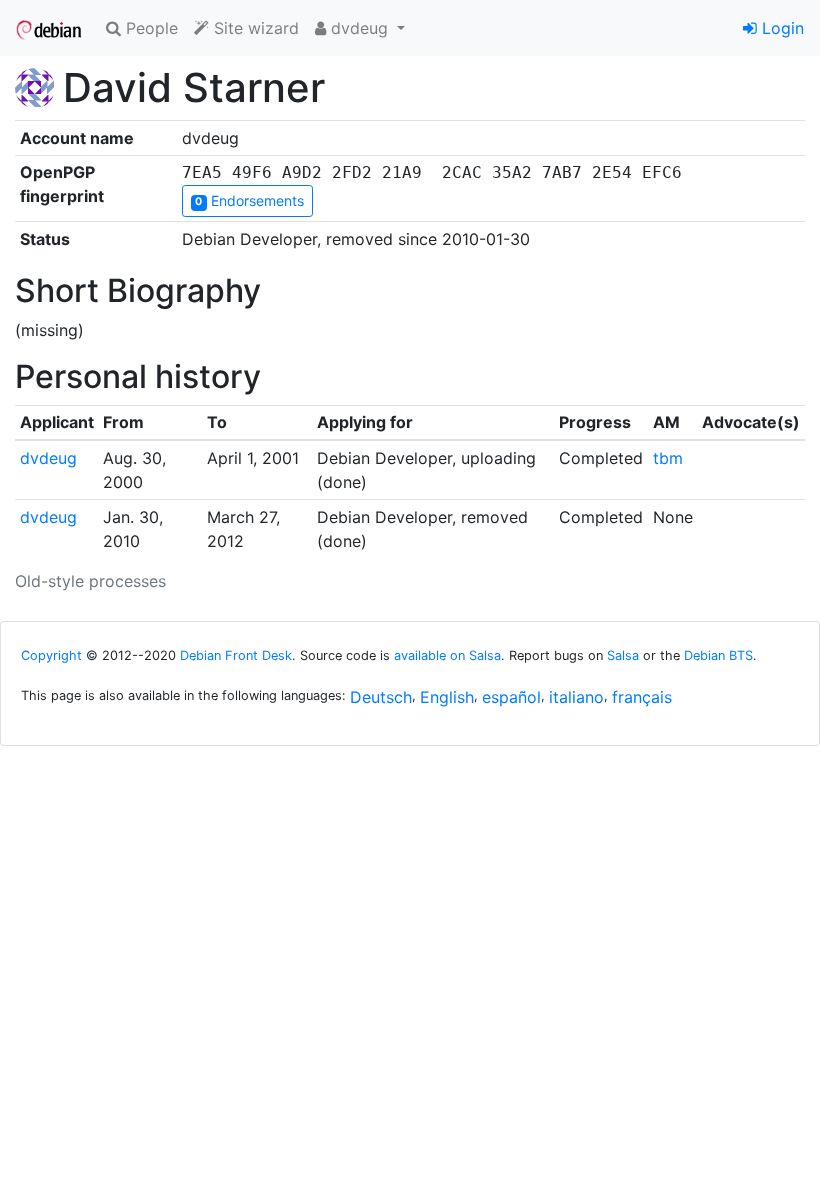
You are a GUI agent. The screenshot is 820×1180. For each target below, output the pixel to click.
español (511, 697)
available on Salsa (447, 655)
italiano (576, 697)
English (447, 697)
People (149, 28)
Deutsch (381, 697)
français (642, 697)
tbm (668, 458)
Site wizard (254, 28)
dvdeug (48, 458)
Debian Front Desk (236, 655)
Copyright (51, 655)
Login (780, 28)
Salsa (623, 655)
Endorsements (249, 200)
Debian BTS (718, 655)
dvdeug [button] (359, 28)
